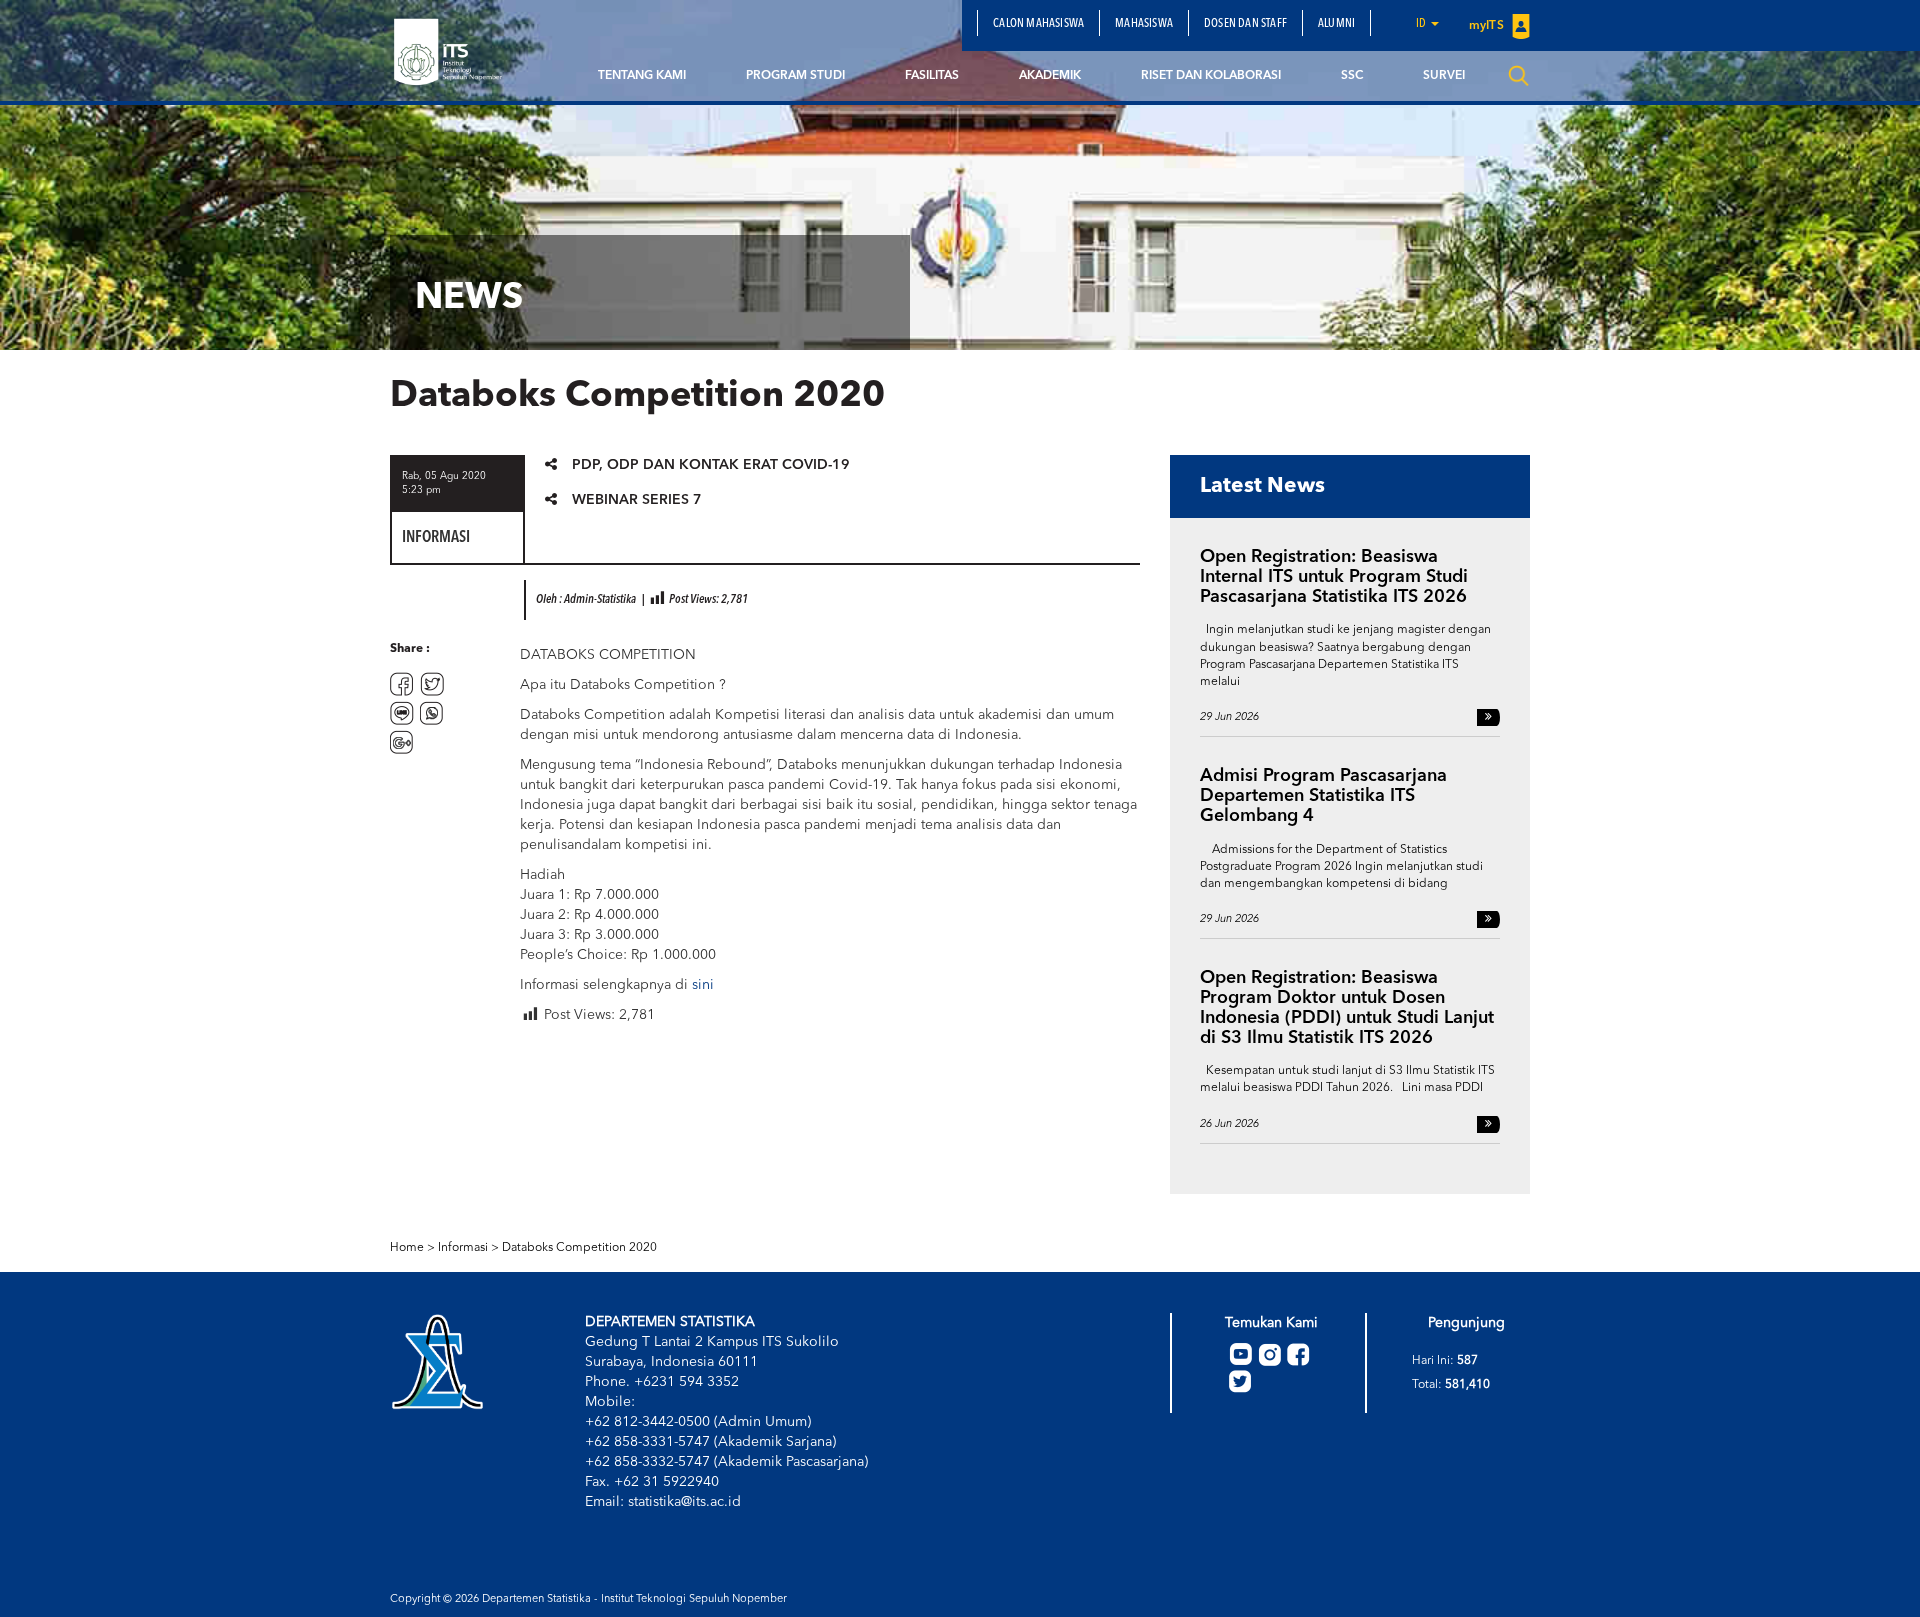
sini (703, 985)
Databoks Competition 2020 (579, 1248)
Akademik (1050, 76)
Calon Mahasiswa (1038, 24)
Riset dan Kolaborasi (1211, 76)
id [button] (1422, 24)
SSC (1352, 76)
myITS (1488, 26)
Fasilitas (932, 76)
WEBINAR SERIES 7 (637, 500)
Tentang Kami (642, 76)
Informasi (463, 1248)
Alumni (1336, 24)
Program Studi (795, 76)
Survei (1444, 76)
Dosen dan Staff (1245, 24)
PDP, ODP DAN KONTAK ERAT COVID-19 (711, 465)
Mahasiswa (1144, 24)
